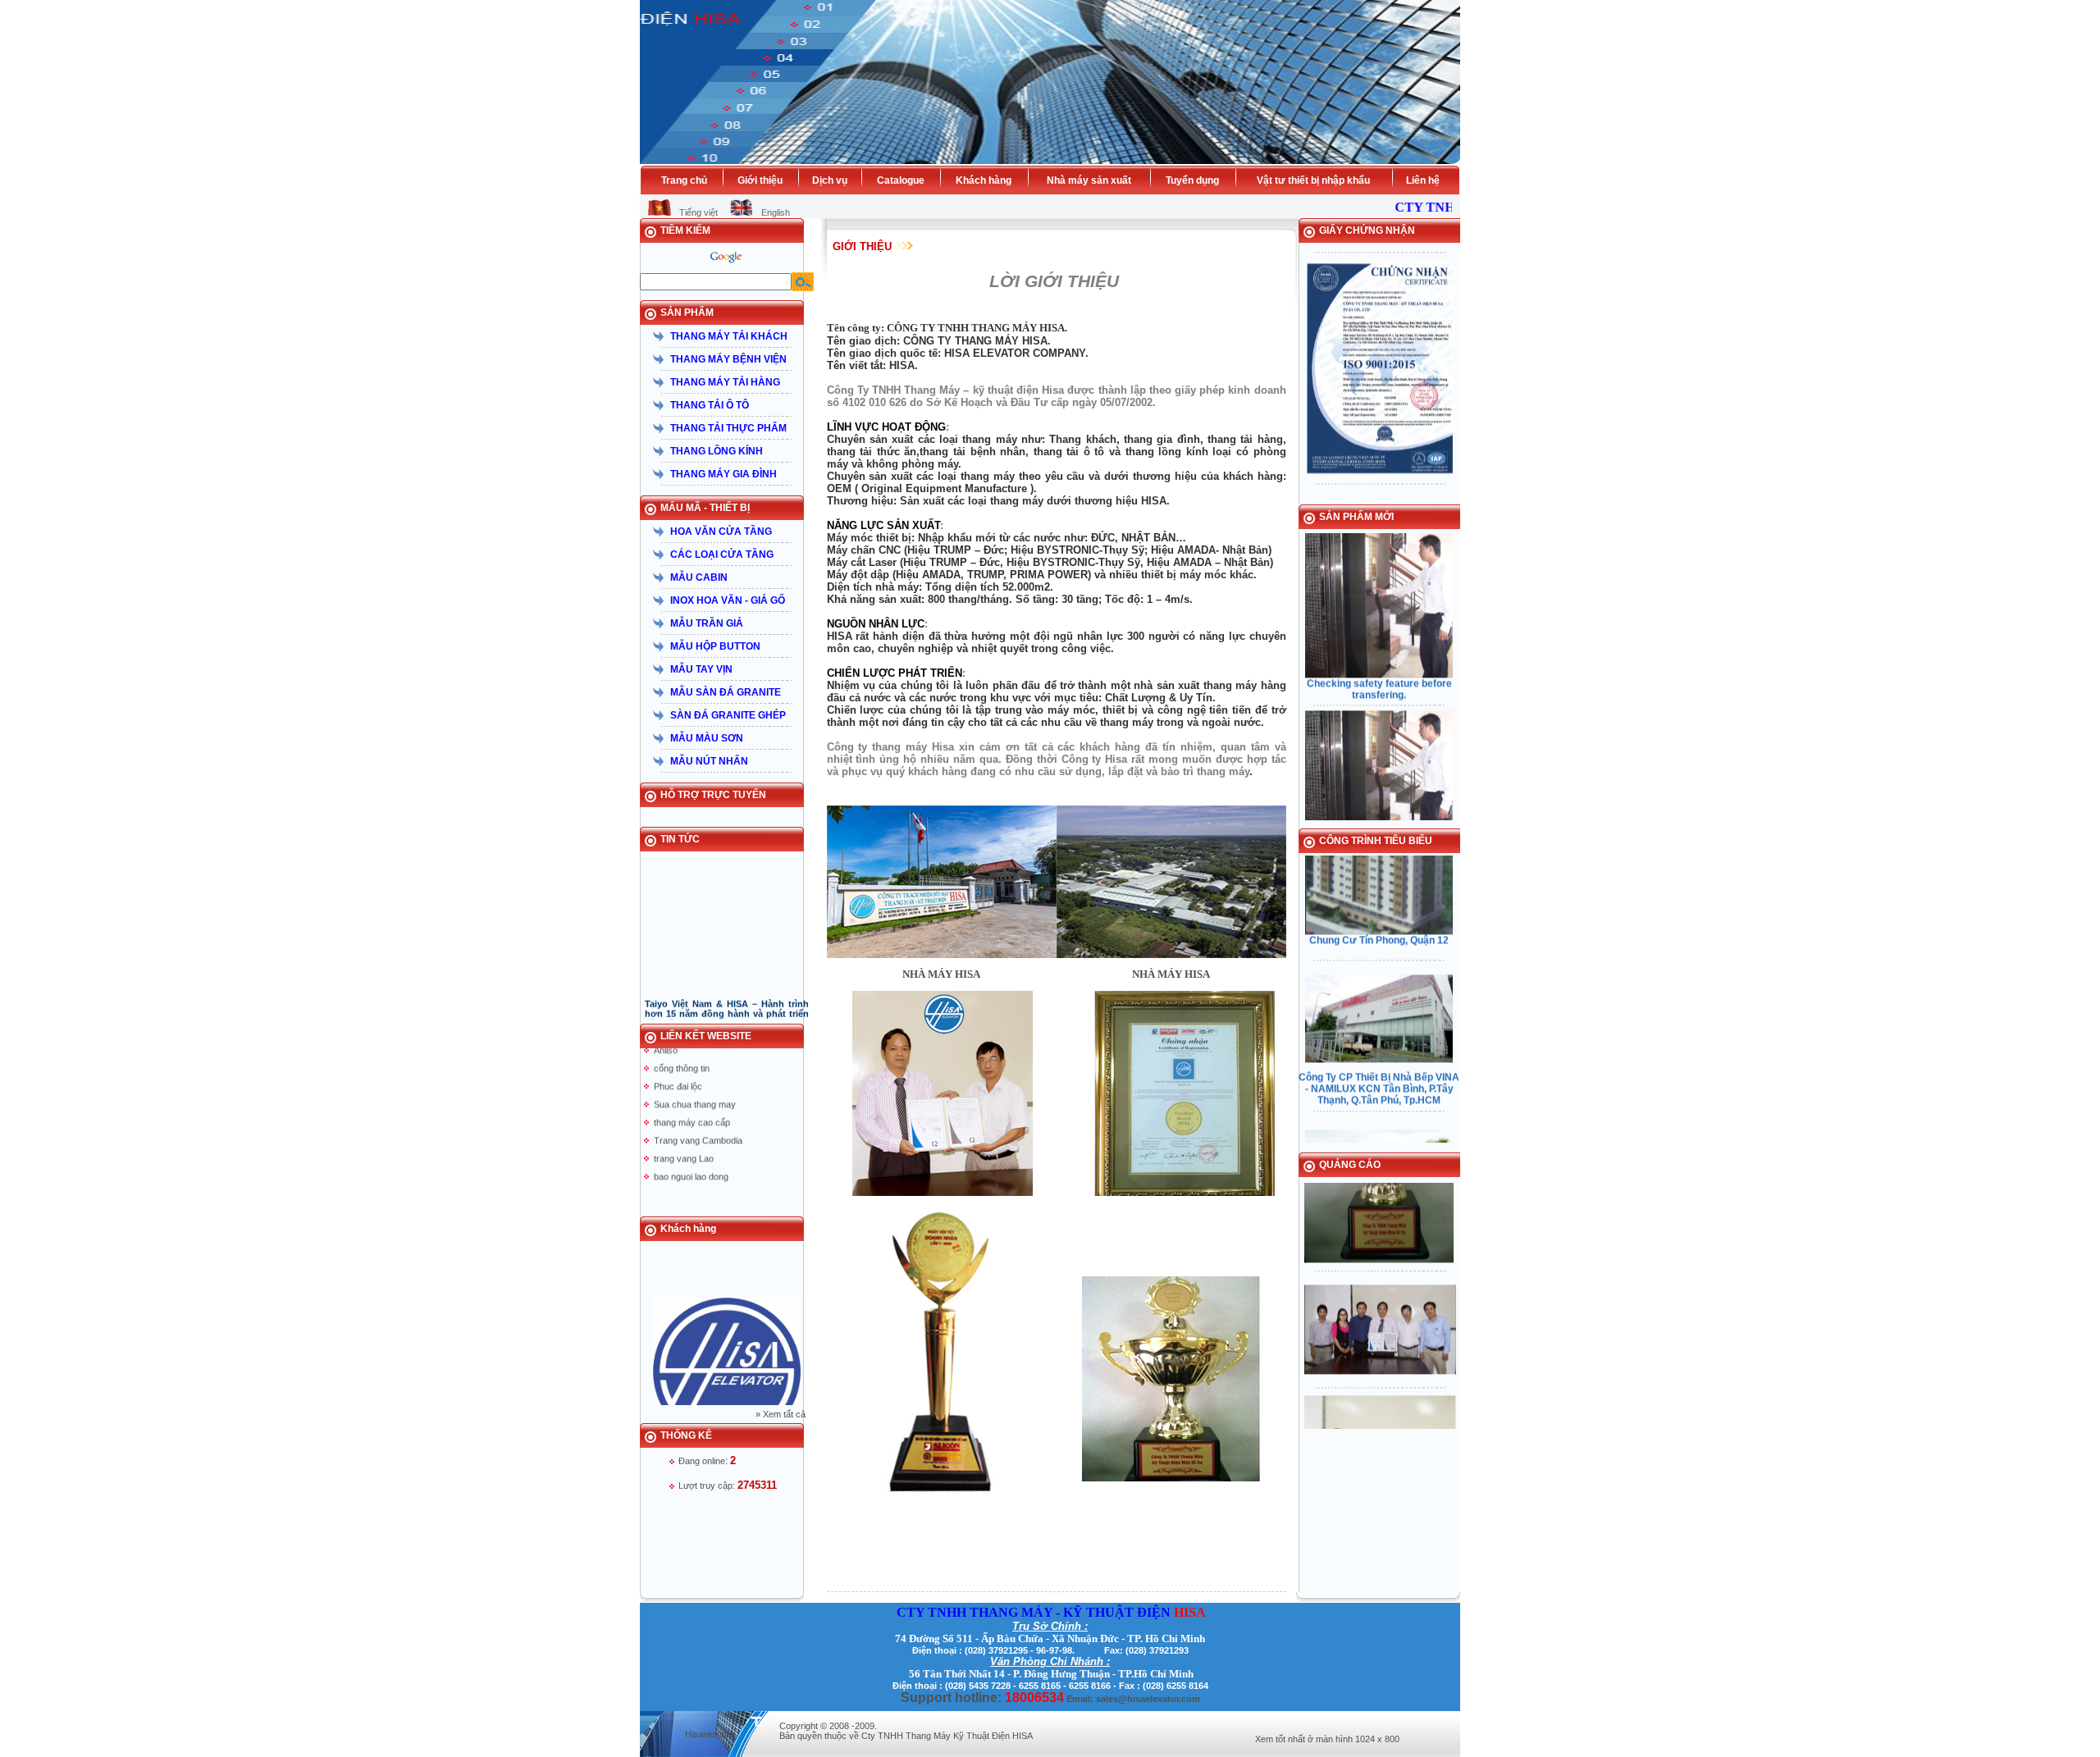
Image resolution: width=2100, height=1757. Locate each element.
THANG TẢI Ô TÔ (710, 405)
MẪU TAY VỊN (701, 669)
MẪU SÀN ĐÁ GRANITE (726, 692)
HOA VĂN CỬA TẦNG (721, 532)
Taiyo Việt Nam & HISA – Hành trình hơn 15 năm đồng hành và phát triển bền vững (727, 987)
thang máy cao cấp (692, 1095)
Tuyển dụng (1192, 180)
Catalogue (901, 180)
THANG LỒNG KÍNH (717, 451)
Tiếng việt (698, 212)
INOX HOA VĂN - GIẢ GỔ (728, 600)
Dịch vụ (830, 180)
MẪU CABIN (699, 577)
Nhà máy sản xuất (1089, 180)
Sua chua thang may (695, 1077)
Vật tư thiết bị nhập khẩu (1313, 180)
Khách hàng (984, 180)
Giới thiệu (760, 180)
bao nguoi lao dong (691, 1149)
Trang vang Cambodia (698, 1113)
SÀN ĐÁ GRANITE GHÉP (728, 715)
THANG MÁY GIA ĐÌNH (724, 474)
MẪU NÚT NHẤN (709, 761)
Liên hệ (1423, 180)
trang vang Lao (684, 1131)
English (776, 212)
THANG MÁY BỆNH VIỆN (728, 359)
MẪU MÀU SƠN (707, 738)
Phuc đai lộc (678, 1059)
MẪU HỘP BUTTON (715, 646)
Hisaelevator (710, 1734)
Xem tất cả (784, 1414)
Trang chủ (684, 180)
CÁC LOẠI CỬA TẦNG (722, 554)
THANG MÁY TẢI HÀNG (725, 382)
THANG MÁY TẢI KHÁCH (729, 336)
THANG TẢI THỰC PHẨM (728, 428)
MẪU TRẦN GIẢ (707, 623)
